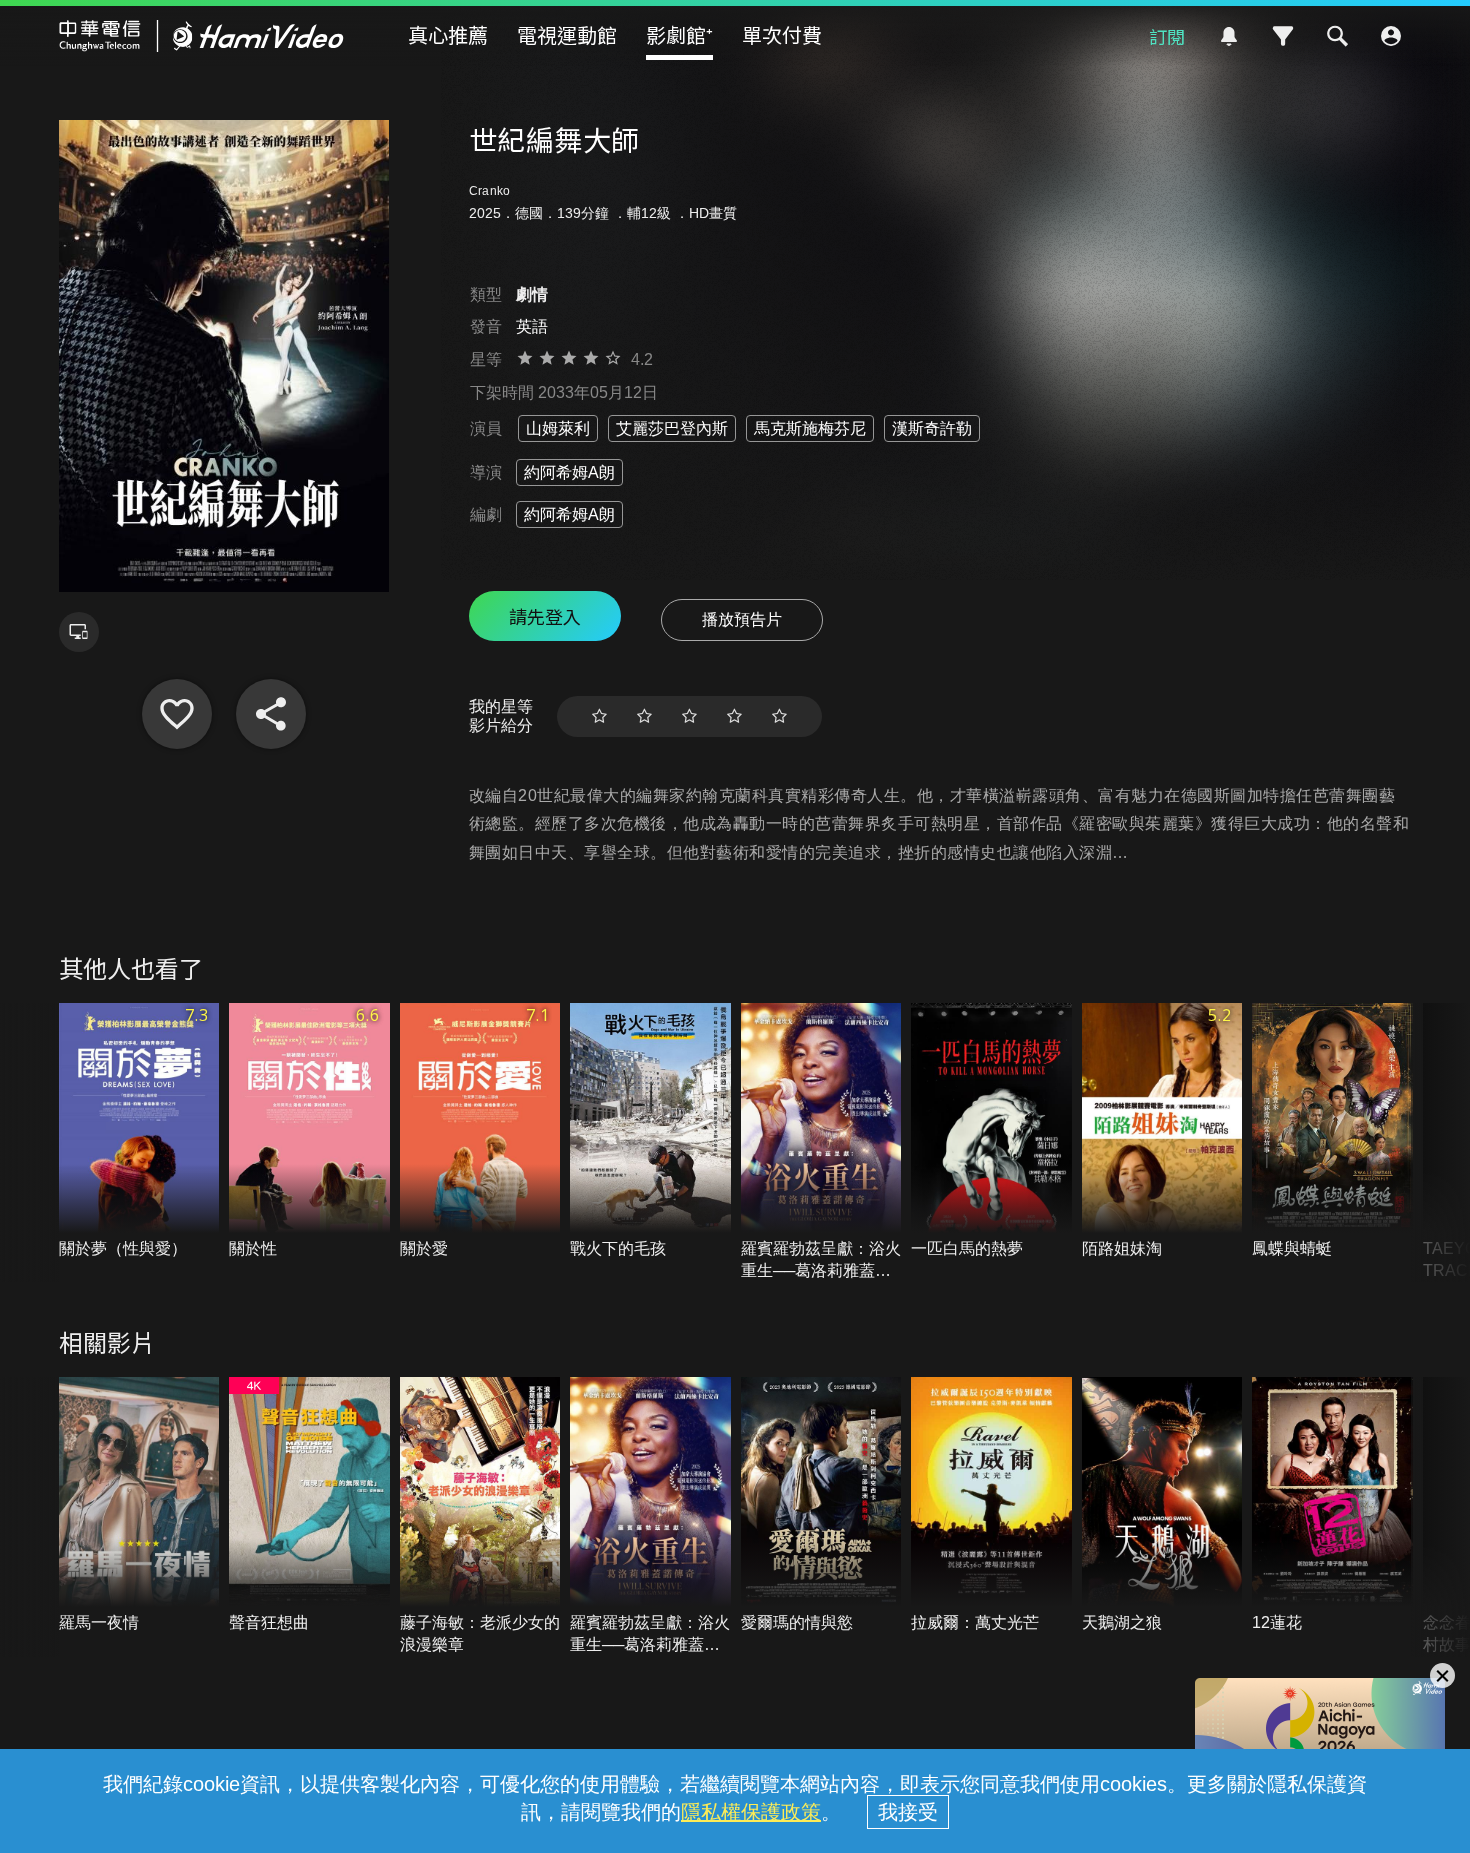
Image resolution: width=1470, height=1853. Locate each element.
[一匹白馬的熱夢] (991, 1131)
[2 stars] (644, 716)
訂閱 (1167, 36)
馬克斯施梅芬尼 (810, 428)
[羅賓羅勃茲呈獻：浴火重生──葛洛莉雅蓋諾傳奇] (821, 1142)
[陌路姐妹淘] (1162, 1131)
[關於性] (309, 1131)
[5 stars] (779, 716)
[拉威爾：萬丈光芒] (991, 1505)
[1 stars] (599, 716)
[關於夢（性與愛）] (139, 1131)
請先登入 (545, 616)
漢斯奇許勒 (932, 428)
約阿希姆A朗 (569, 472)
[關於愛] (480, 1131)
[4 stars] (734, 716)
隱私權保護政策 (751, 1812)
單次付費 (782, 34)
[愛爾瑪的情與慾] (821, 1505)
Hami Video (201, 36)
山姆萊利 (558, 428)
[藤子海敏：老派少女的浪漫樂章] (480, 1516)
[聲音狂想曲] (309, 1505)
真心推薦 (448, 34)
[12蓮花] (1332, 1505)
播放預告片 (742, 619)
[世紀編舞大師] (177, 714)
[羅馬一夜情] (139, 1505)
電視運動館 (567, 34)
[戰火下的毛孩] (650, 1131)
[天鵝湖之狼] (1162, 1505)
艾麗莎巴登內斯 (672, 428)
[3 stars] (689, 716)
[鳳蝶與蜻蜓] (1332, 1131)
